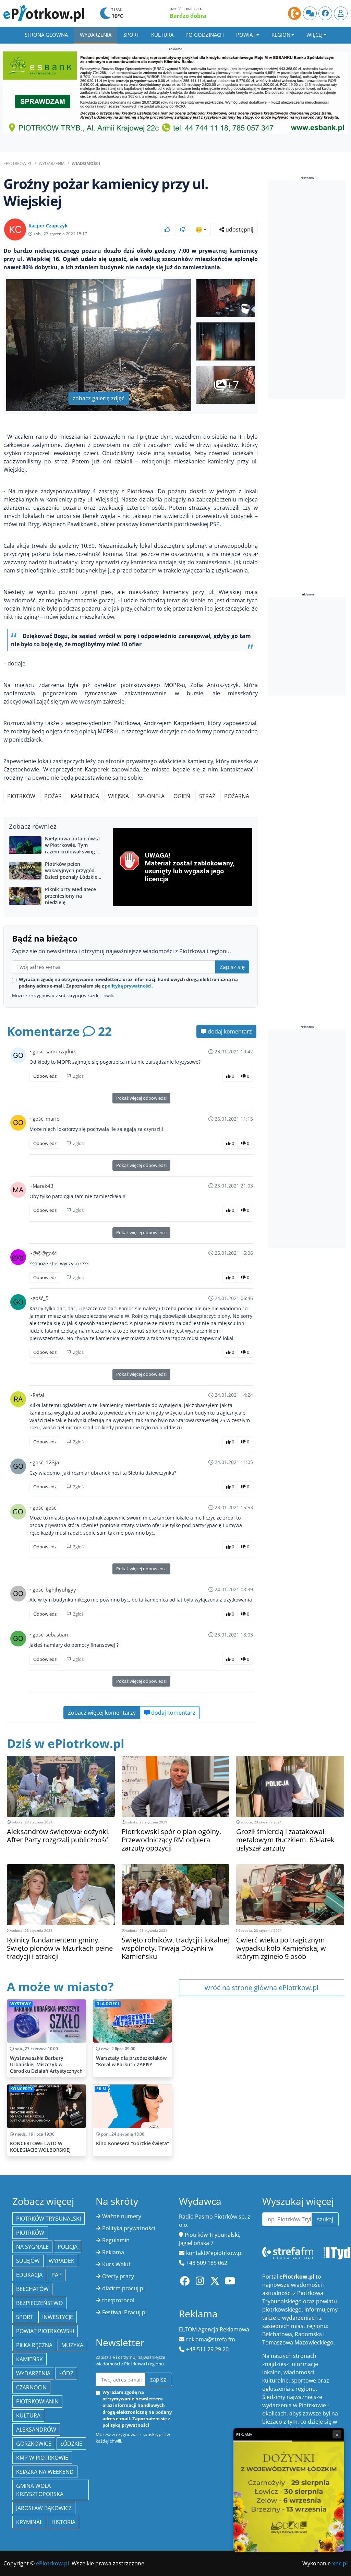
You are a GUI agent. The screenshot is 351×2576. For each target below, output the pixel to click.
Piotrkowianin (37, 2401)
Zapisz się (232, 967)
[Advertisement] (310, 290)
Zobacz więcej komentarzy (102, 1713)
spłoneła (151, 796)
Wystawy (21, 2004)
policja (68, 2247)
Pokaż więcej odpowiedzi (141, 1098)
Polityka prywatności (129, 2228)
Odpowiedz (45, 1076)
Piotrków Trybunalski (49, 2219)
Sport (131, 35)
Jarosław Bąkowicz (44, 2508)
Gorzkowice (34, 2444)
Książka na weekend (45, 2472)
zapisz (158, 2379)
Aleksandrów (36, 2430)
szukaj (325, 2219)
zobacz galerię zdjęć (99, 398)
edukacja (29, 2275)
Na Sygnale (32, 2247)
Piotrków (21, 796)
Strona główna (46, 35)
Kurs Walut (116, 2264)
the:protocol (118, 2300)
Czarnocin (31, 2387)
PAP (57, 2275)
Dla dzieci (108, 2004)
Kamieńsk (29, 2359)
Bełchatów (32, 2289)
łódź (66, 2373)
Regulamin (116, 2240)
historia (63, 2522)
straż (207, 796)
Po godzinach (205, 35)
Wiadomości (86, 163)
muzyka (72, 2345)
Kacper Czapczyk (48, 226)
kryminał (29, 2522)
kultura (28, 2415)
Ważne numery (122, 2216)
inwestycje (58, 2317)
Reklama (113, 2252)
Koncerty (21, 2089)
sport (25, 2317)
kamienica (85, 796)
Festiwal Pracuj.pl (124, 2312)
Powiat (246, 35)
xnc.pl (340, 2563)
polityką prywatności (128, 986)
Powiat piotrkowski (45, 2331)
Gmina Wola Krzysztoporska (40, 2490)
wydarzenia (33, 2373)
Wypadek (62, 2261)
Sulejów (28, 2261)
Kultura (162, 35)
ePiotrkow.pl (18, 163)
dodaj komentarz (229, 1031)
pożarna (237, 796)
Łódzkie (71, 2444)
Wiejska (118, 796)
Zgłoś (78, 1076)
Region (281, 35)
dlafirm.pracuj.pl (123, 2288)
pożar (53, 796)
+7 (233, 385)
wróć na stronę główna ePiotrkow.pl (262, 1988)
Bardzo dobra (188, 16)
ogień (182, 796)
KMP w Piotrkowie (42, 2458)
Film (101, 2089)
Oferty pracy (118, 2276)
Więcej (314, 35)
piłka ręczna (34, 2345)
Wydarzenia (96, 35)
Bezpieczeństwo (39, 2303)
